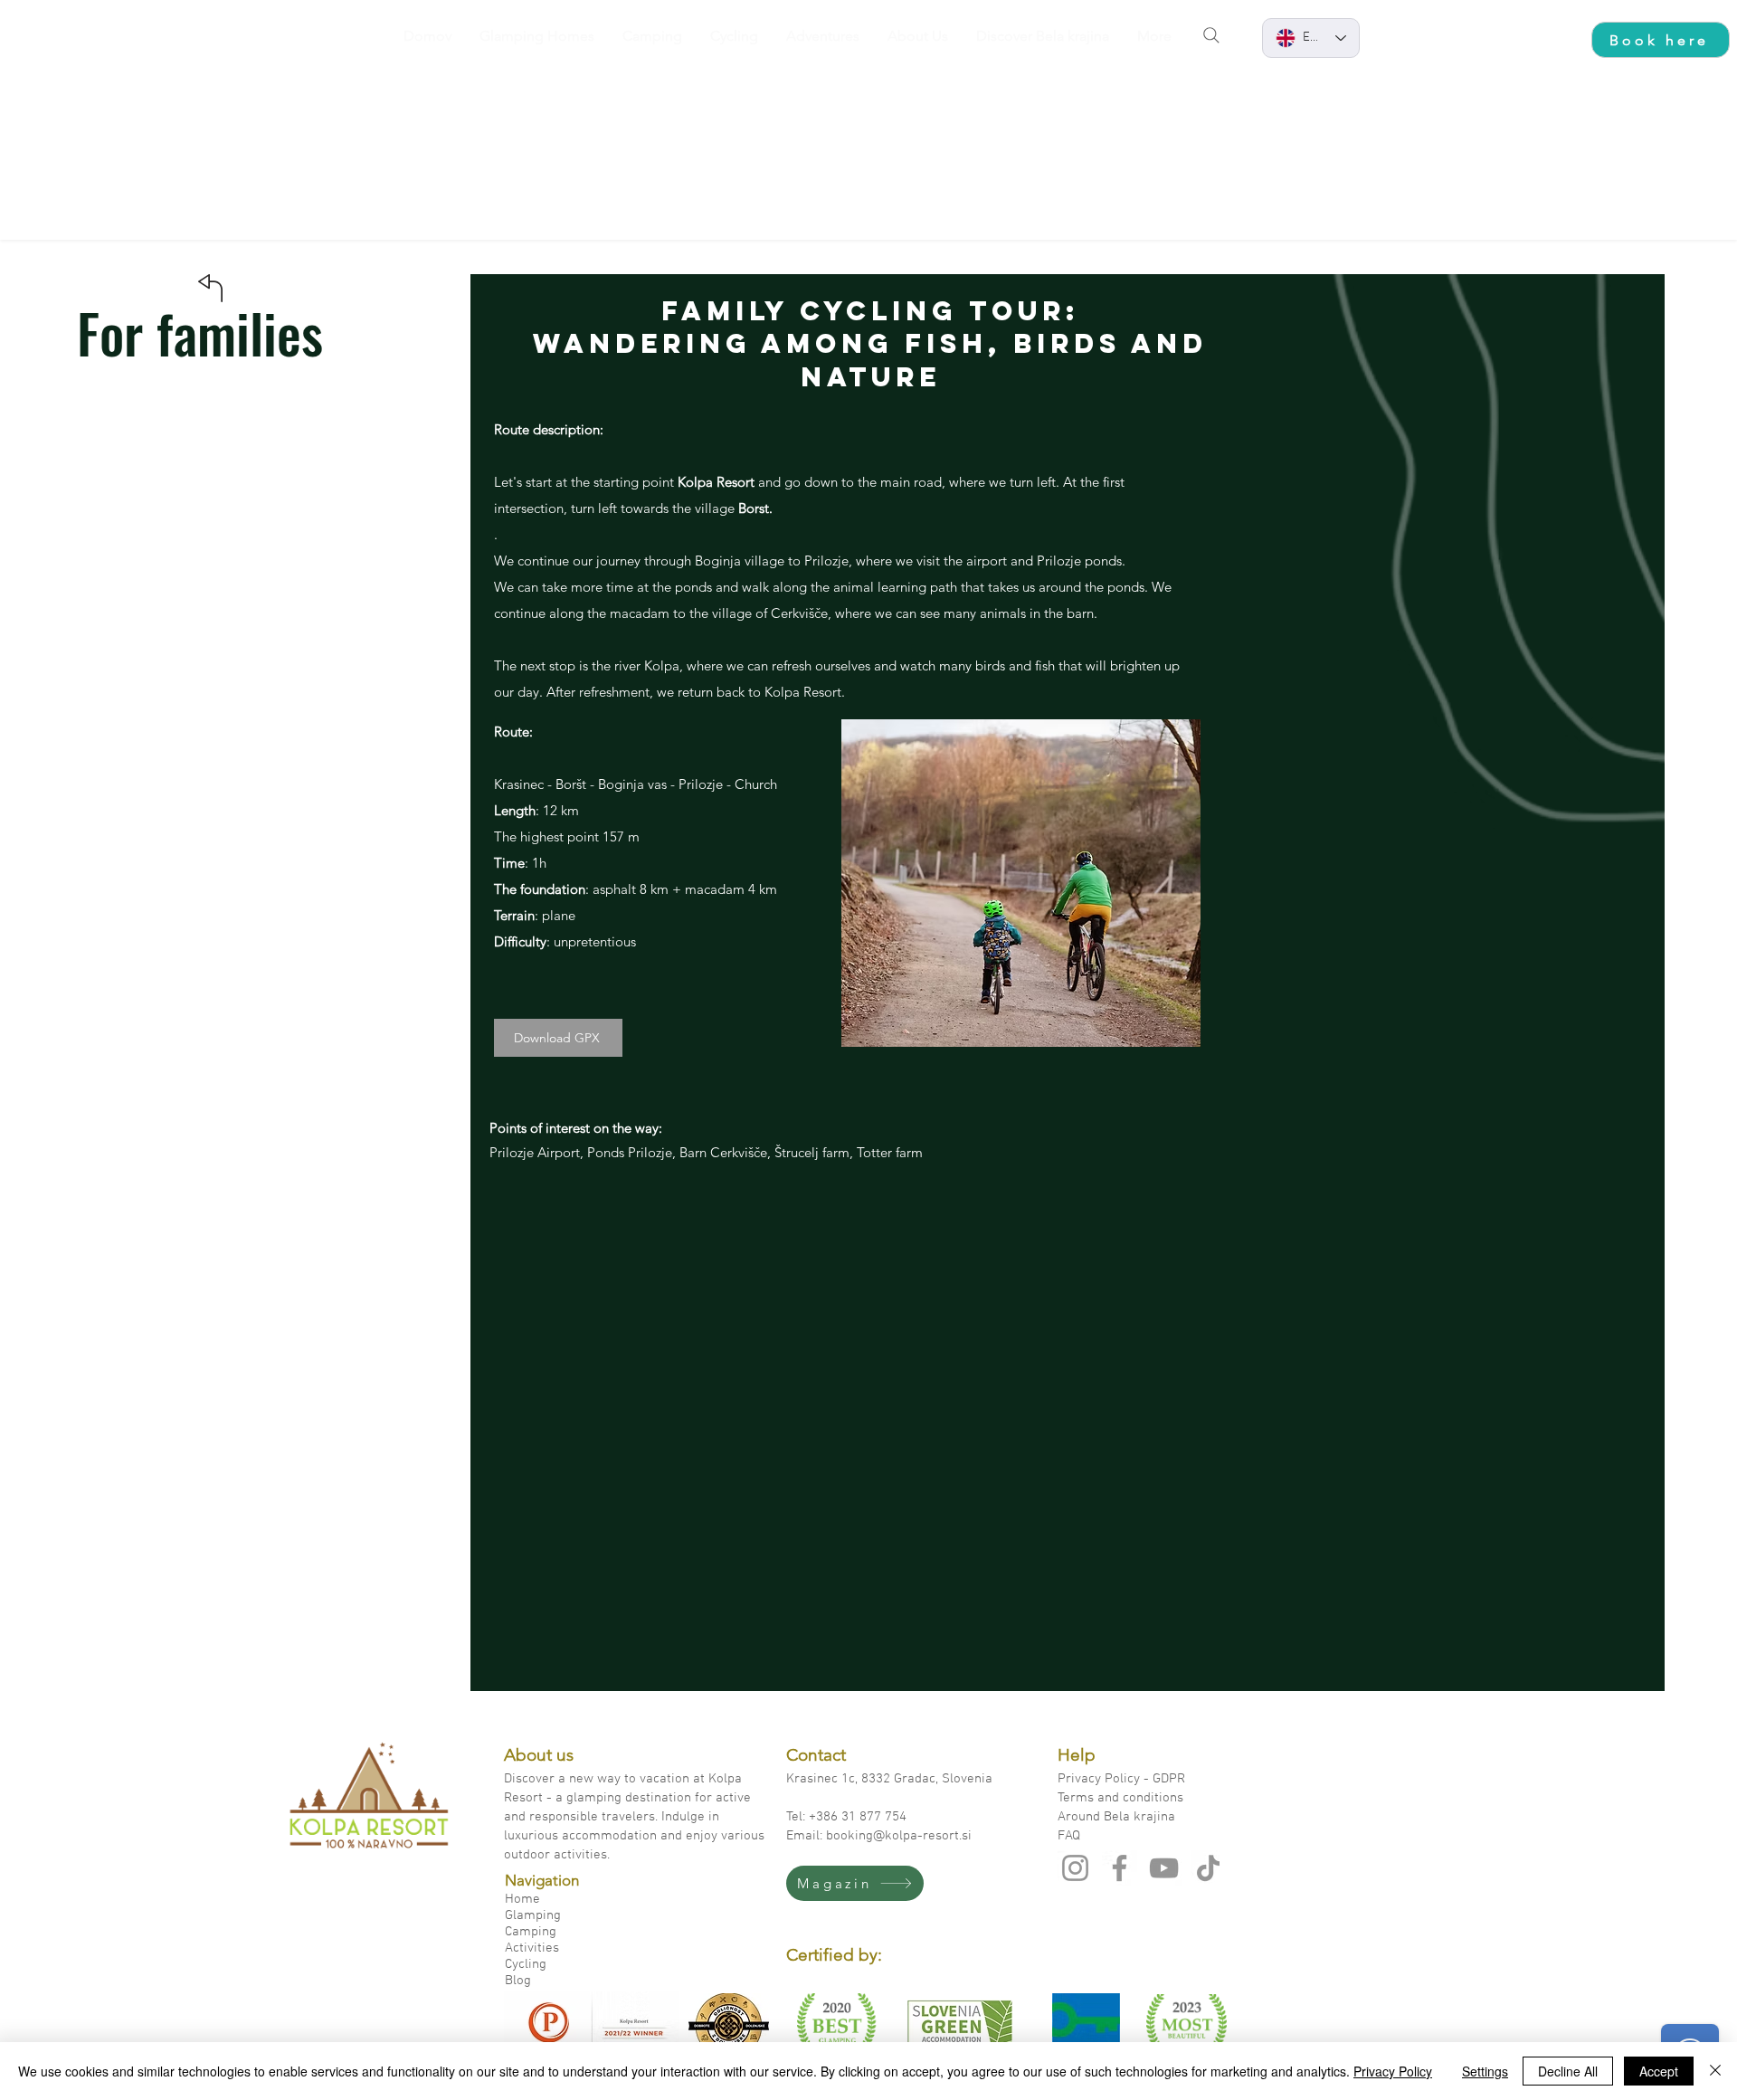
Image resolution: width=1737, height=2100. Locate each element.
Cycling (526, 1964)
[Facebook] (1120, 1868)
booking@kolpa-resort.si (899, 1836)
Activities (532, 1948)
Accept (1659, 2071)
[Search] (1211, 35)
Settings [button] (1485, 2071)
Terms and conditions (1120, 1798)
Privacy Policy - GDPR (1123, 1779)
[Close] (1715, 2071)
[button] (1021, 883)
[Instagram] (1075, 1868)
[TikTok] (1208, 1868)
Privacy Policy (1393, 2071)
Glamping (533, 1915)
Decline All (1568, 2071)
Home (522, 1899)
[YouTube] (1164, 1868)
